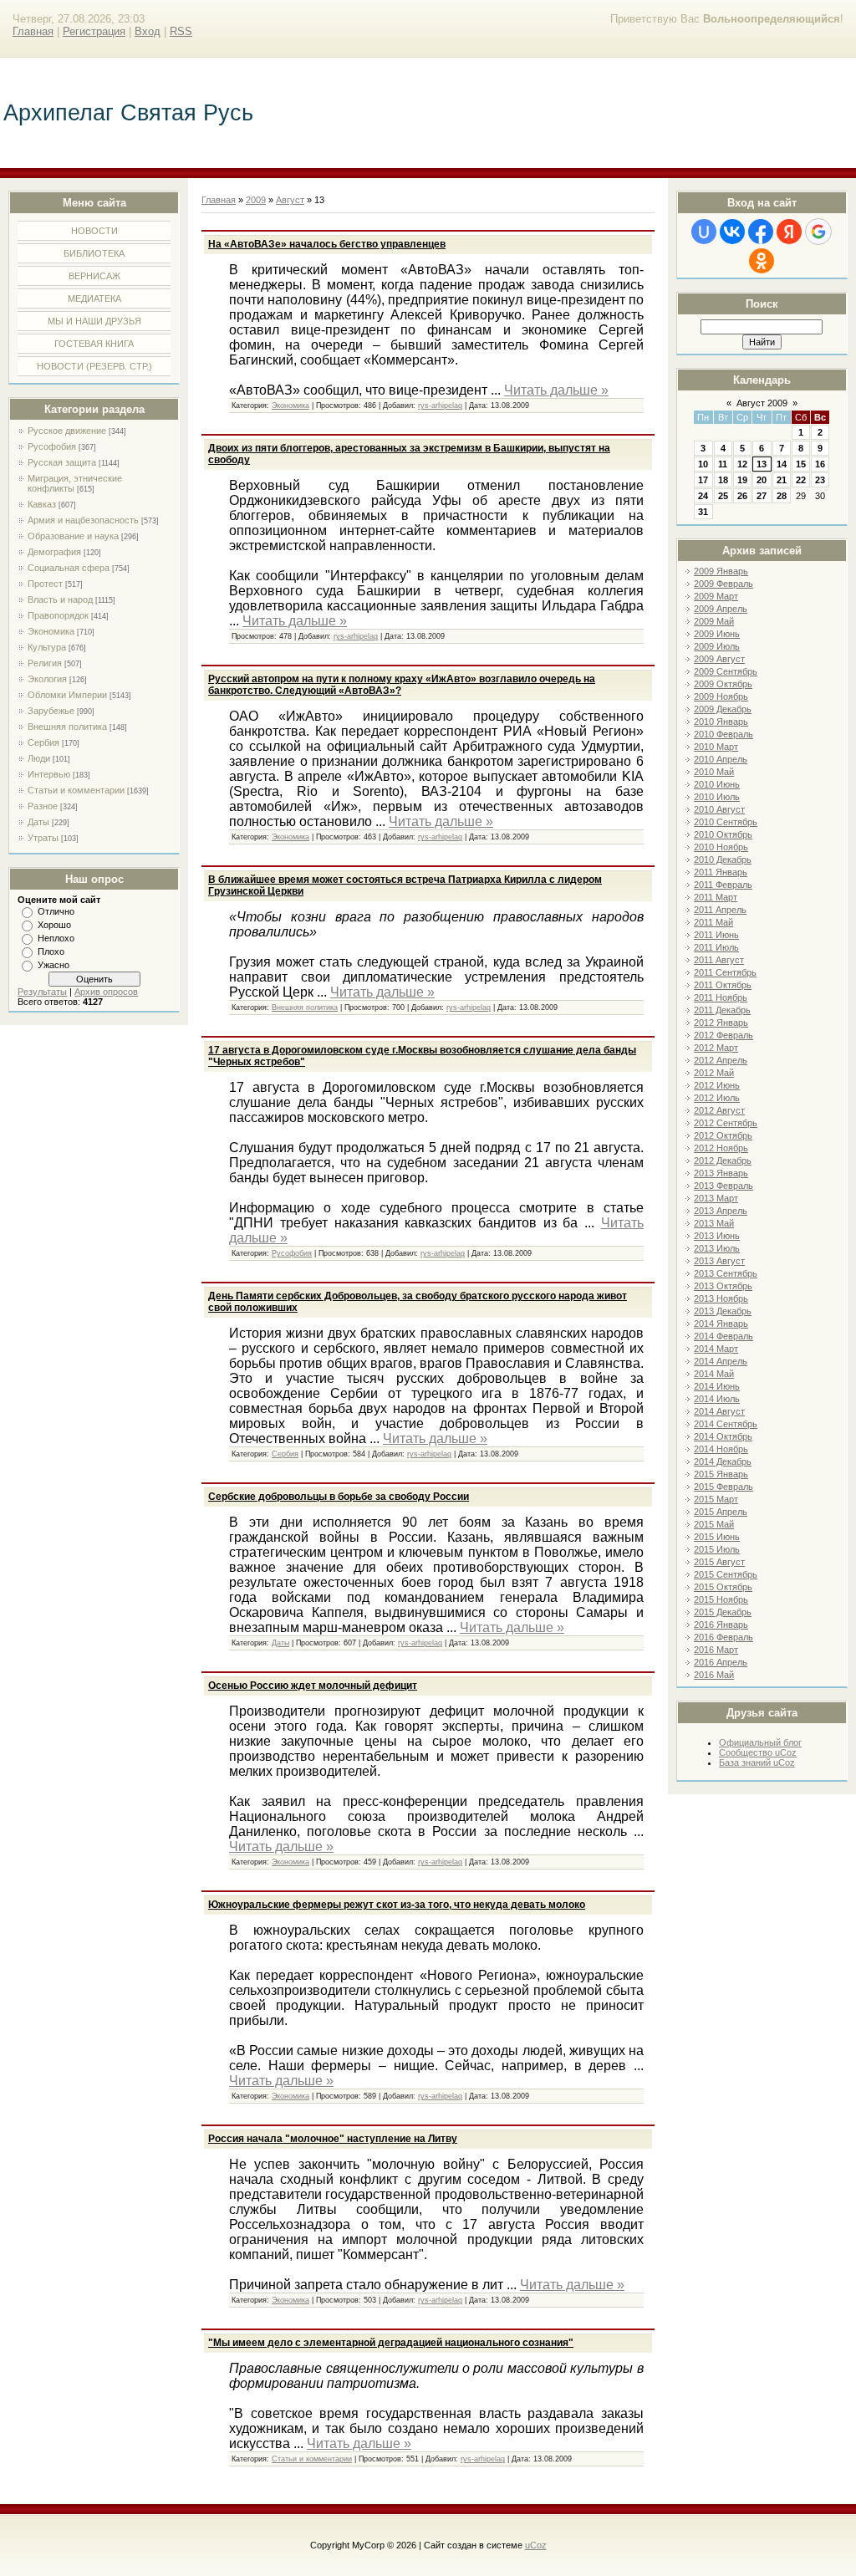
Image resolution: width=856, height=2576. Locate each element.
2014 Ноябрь (721, 1449)
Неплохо (56, 938)
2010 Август (719, 809)
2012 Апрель (721, 1060)
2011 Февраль (723, 885)
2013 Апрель (721, 1211)
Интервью (49, 774)
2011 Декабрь (722, 1010)
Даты (38, 822)
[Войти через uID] (704, 232)
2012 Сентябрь (726, 1123)
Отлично (56, 911)
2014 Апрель (721, 1361)
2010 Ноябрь (721, 847)
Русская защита (62, 462)
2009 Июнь (717, 634)
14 (782, 464)
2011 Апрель (720, 910)
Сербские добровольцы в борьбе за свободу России (339, 1497)
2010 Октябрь (723, 834)
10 (703, 464)
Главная (33, 31)
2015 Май (714, 1524)
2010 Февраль (724, 734)
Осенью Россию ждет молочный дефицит (313, 1686)
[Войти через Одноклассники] (762, 261)
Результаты (42, 992)
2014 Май (714, 1374)
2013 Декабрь (723, 1311)
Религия (45, 663)
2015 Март (716, 1499)
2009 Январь (721, 571)
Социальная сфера (69, 568)
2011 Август (719, 960)
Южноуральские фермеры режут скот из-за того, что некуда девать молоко (397, 1905)
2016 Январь (721, 1625)
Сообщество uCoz (758, 1752)
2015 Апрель (721, 1512)
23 (820, 480)
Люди (39, 758)
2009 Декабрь (723, 709)
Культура (47, 647)
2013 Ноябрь (721, 1298)
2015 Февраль (724, 1487)
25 (723, 496)
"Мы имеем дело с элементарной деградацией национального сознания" (391, 2343)
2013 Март (716, 1198)
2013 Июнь (717, 1236)
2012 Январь (721, 1023)
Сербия (43, 742)
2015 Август (719, 1562)
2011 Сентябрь (725, 972)
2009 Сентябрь (726, 671)
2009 (256, 200)
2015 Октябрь (723, 1587)
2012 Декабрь (723, 1160)
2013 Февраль (724, 1186)
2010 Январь (721, 722)
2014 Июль (717, 1399)
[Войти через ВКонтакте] (732, 232)
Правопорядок (58, 615)
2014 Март (716, 1349)
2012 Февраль (724, 1035)
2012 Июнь (717, 1085)
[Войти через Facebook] (761, 232)
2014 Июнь (717, 1386)
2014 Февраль (724, 1336)
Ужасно (53, 965)
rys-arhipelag (440, 406)
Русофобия (52, 446)
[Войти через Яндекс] (789, 232)
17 (703, 480)
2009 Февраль (724, 584)
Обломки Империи (67, 695)
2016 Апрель (721, 1662)
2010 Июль (717, 797)
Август (290, 200)
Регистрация (94, 31)
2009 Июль (717, 646)
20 (762, 480)
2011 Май (713, 922)
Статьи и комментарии (76, 790)
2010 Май (714, 772)
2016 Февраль (724, 1637)
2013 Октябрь (723, 1286)
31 (703, 512)
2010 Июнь (717, 784)
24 (703, 496)
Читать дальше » (556, 390)
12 (742, 464)
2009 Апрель (721, 609)
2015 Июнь (717, 1537)
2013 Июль (717, 1248)
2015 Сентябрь (726, 1574)
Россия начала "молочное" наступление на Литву (333, 2139)
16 (820, 464)
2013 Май (714, 1223)
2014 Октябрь (723, 1436)
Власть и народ (60, 599)
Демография (54, 552)
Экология (47, 679)
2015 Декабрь (723, 1612)
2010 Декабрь (723, 860)
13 (762, 464)
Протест (45, 584)
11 (723, 464)
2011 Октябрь (723, 985)
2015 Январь (721, 1474)
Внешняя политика (67, 727)
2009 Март (716, 596)
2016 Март (716, 1650)
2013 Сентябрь (726, 1273)
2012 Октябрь (723, 1135)
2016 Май (714, 1675)
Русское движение (67, 431)
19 (742, 480)
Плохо (51, 951)
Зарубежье (51, 711)
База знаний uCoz (757, 1762)
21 (782, 480)
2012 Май (714, 1073)
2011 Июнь (716, 935)
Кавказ (42, 504)
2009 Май (714, 621)
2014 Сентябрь (726, 1424)
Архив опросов (106, 992)
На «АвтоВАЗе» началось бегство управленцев (327, 244)
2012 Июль (717, 1098)
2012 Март (716, 1048)
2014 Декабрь (723, 1461)
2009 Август (719, 659)
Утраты (43, 838)
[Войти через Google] (818, 232)
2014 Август (719, 1411)
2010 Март (716, 747)
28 (782, 496)
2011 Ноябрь (721, 997)
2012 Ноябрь (721, 1148)
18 (723, 480)
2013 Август (719, 1261)
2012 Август (719, 1110)
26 (742, 496)
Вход (148, 31)
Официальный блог (760, 1742)
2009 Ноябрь (721, 696)
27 (762, 496)
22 (801, 480)
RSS (181, 31)
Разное (43, 806)
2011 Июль (716, 947)
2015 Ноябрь (721, 1599)
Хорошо (54, 925)
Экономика (51, 631)
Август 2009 (762, 403)
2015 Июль (717, 1549)
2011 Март (716, 897)
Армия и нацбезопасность (83, 520)
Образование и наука (73, 536)
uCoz (536, 2545)
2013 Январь (721, 1173)
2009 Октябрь (723, 684)
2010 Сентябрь (726, 822)
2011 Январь (721, 872)
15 (801, 464)
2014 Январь (721, 1324)
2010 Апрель (721, 759)
